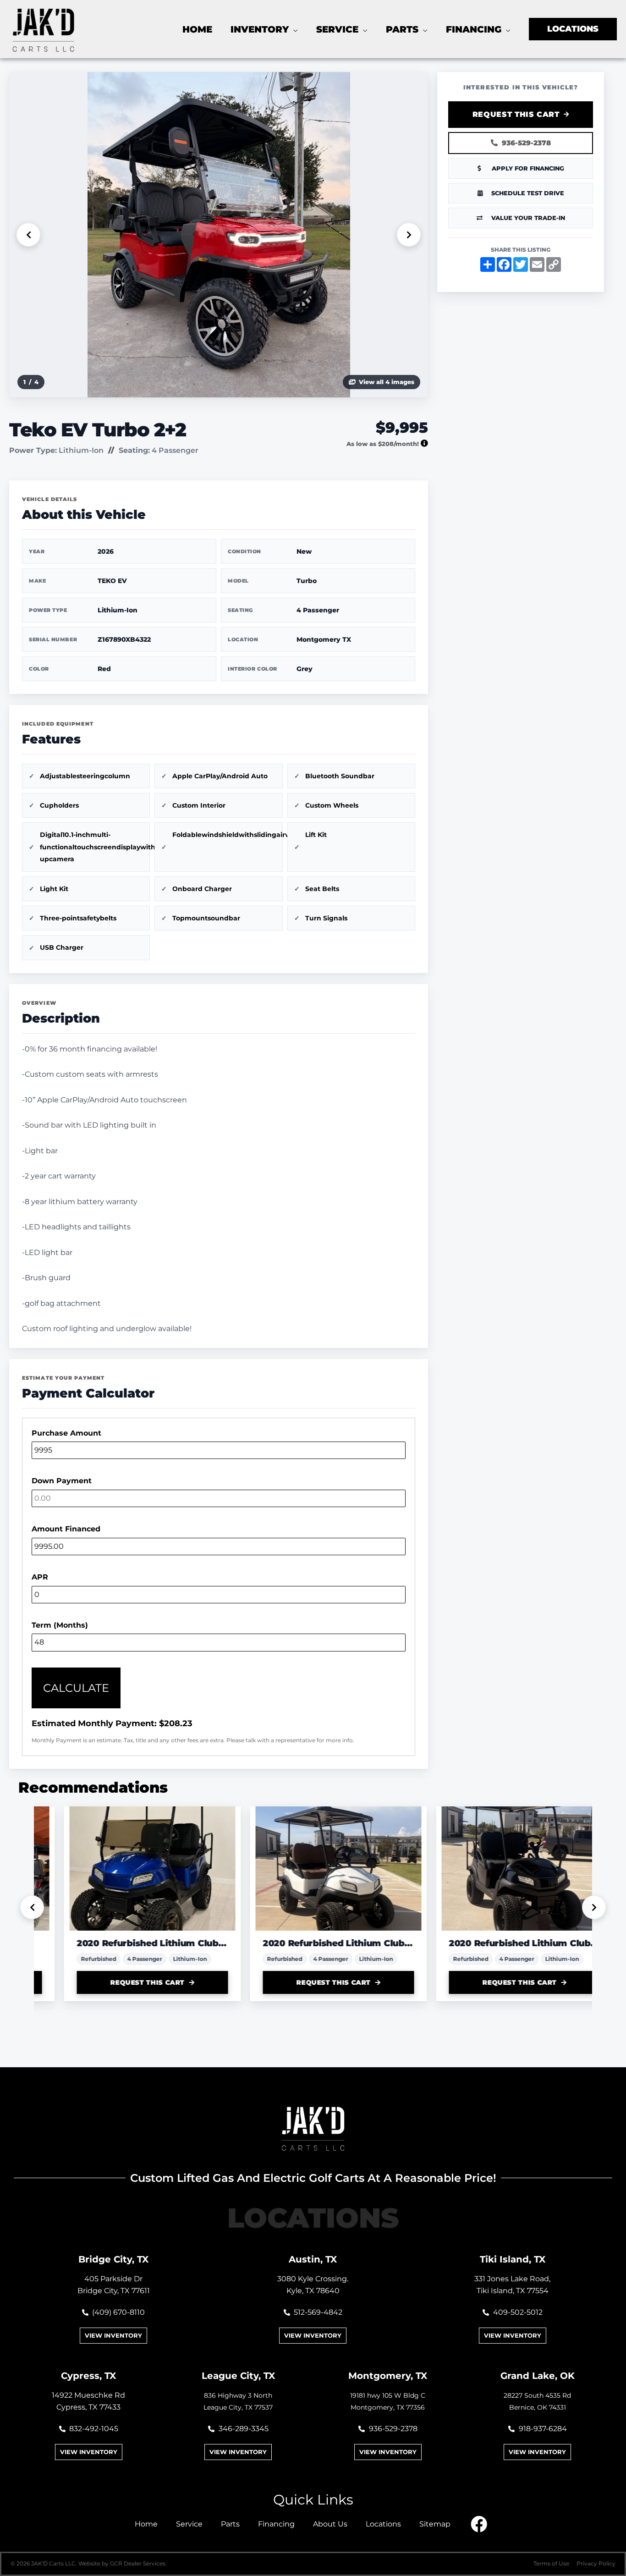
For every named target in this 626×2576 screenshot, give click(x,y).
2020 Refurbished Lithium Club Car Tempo (127, 1943)
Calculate (76, 1688)
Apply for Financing (528, 168)
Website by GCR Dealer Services (122, 2563)
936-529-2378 (526, 143)
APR (40, 1577)
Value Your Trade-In (528, 218)
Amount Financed (66, 1529)
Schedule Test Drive (528, 193)
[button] (293, 29)
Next (409, 235)
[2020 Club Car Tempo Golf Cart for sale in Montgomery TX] (127, 1869)
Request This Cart (516, 114)
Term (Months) (60, 1625)
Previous (28, 235)
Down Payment (62, 1481)
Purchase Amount (66, 1433)
